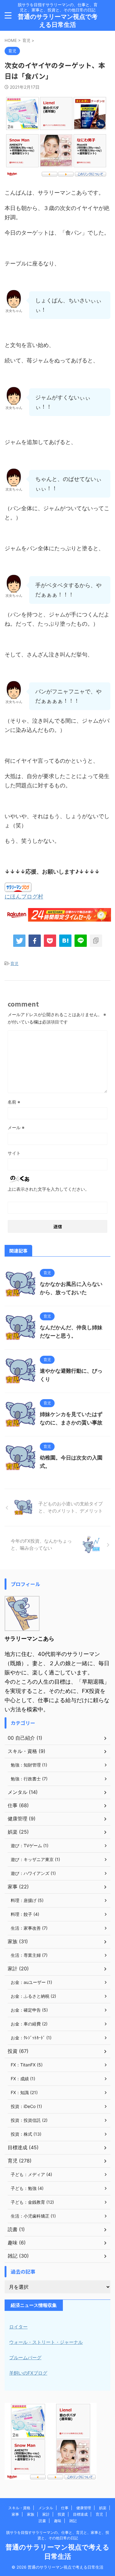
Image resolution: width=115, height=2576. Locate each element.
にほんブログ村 (24, 896)
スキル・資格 (19, 2508)
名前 (14, 1102)
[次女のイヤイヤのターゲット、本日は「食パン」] (65, 941)
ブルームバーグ (25, 2358)
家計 (46, 2514)
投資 (61, 2514)
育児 (14, 963)
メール (16, 1127)
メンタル (46, 2508)
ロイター (18, 2327)
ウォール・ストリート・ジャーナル (46, 2342)
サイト (14, 1153)
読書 (42, 2521)
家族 (31, 2514)
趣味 (58, 2521)
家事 (15, 2514)
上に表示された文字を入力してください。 (48, 1189)
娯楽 (103, 2508)
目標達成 (80, 2514)
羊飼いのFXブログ (28, 2373)
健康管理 (84, 2508)
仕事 (65, 2508)
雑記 (73, 2521)
